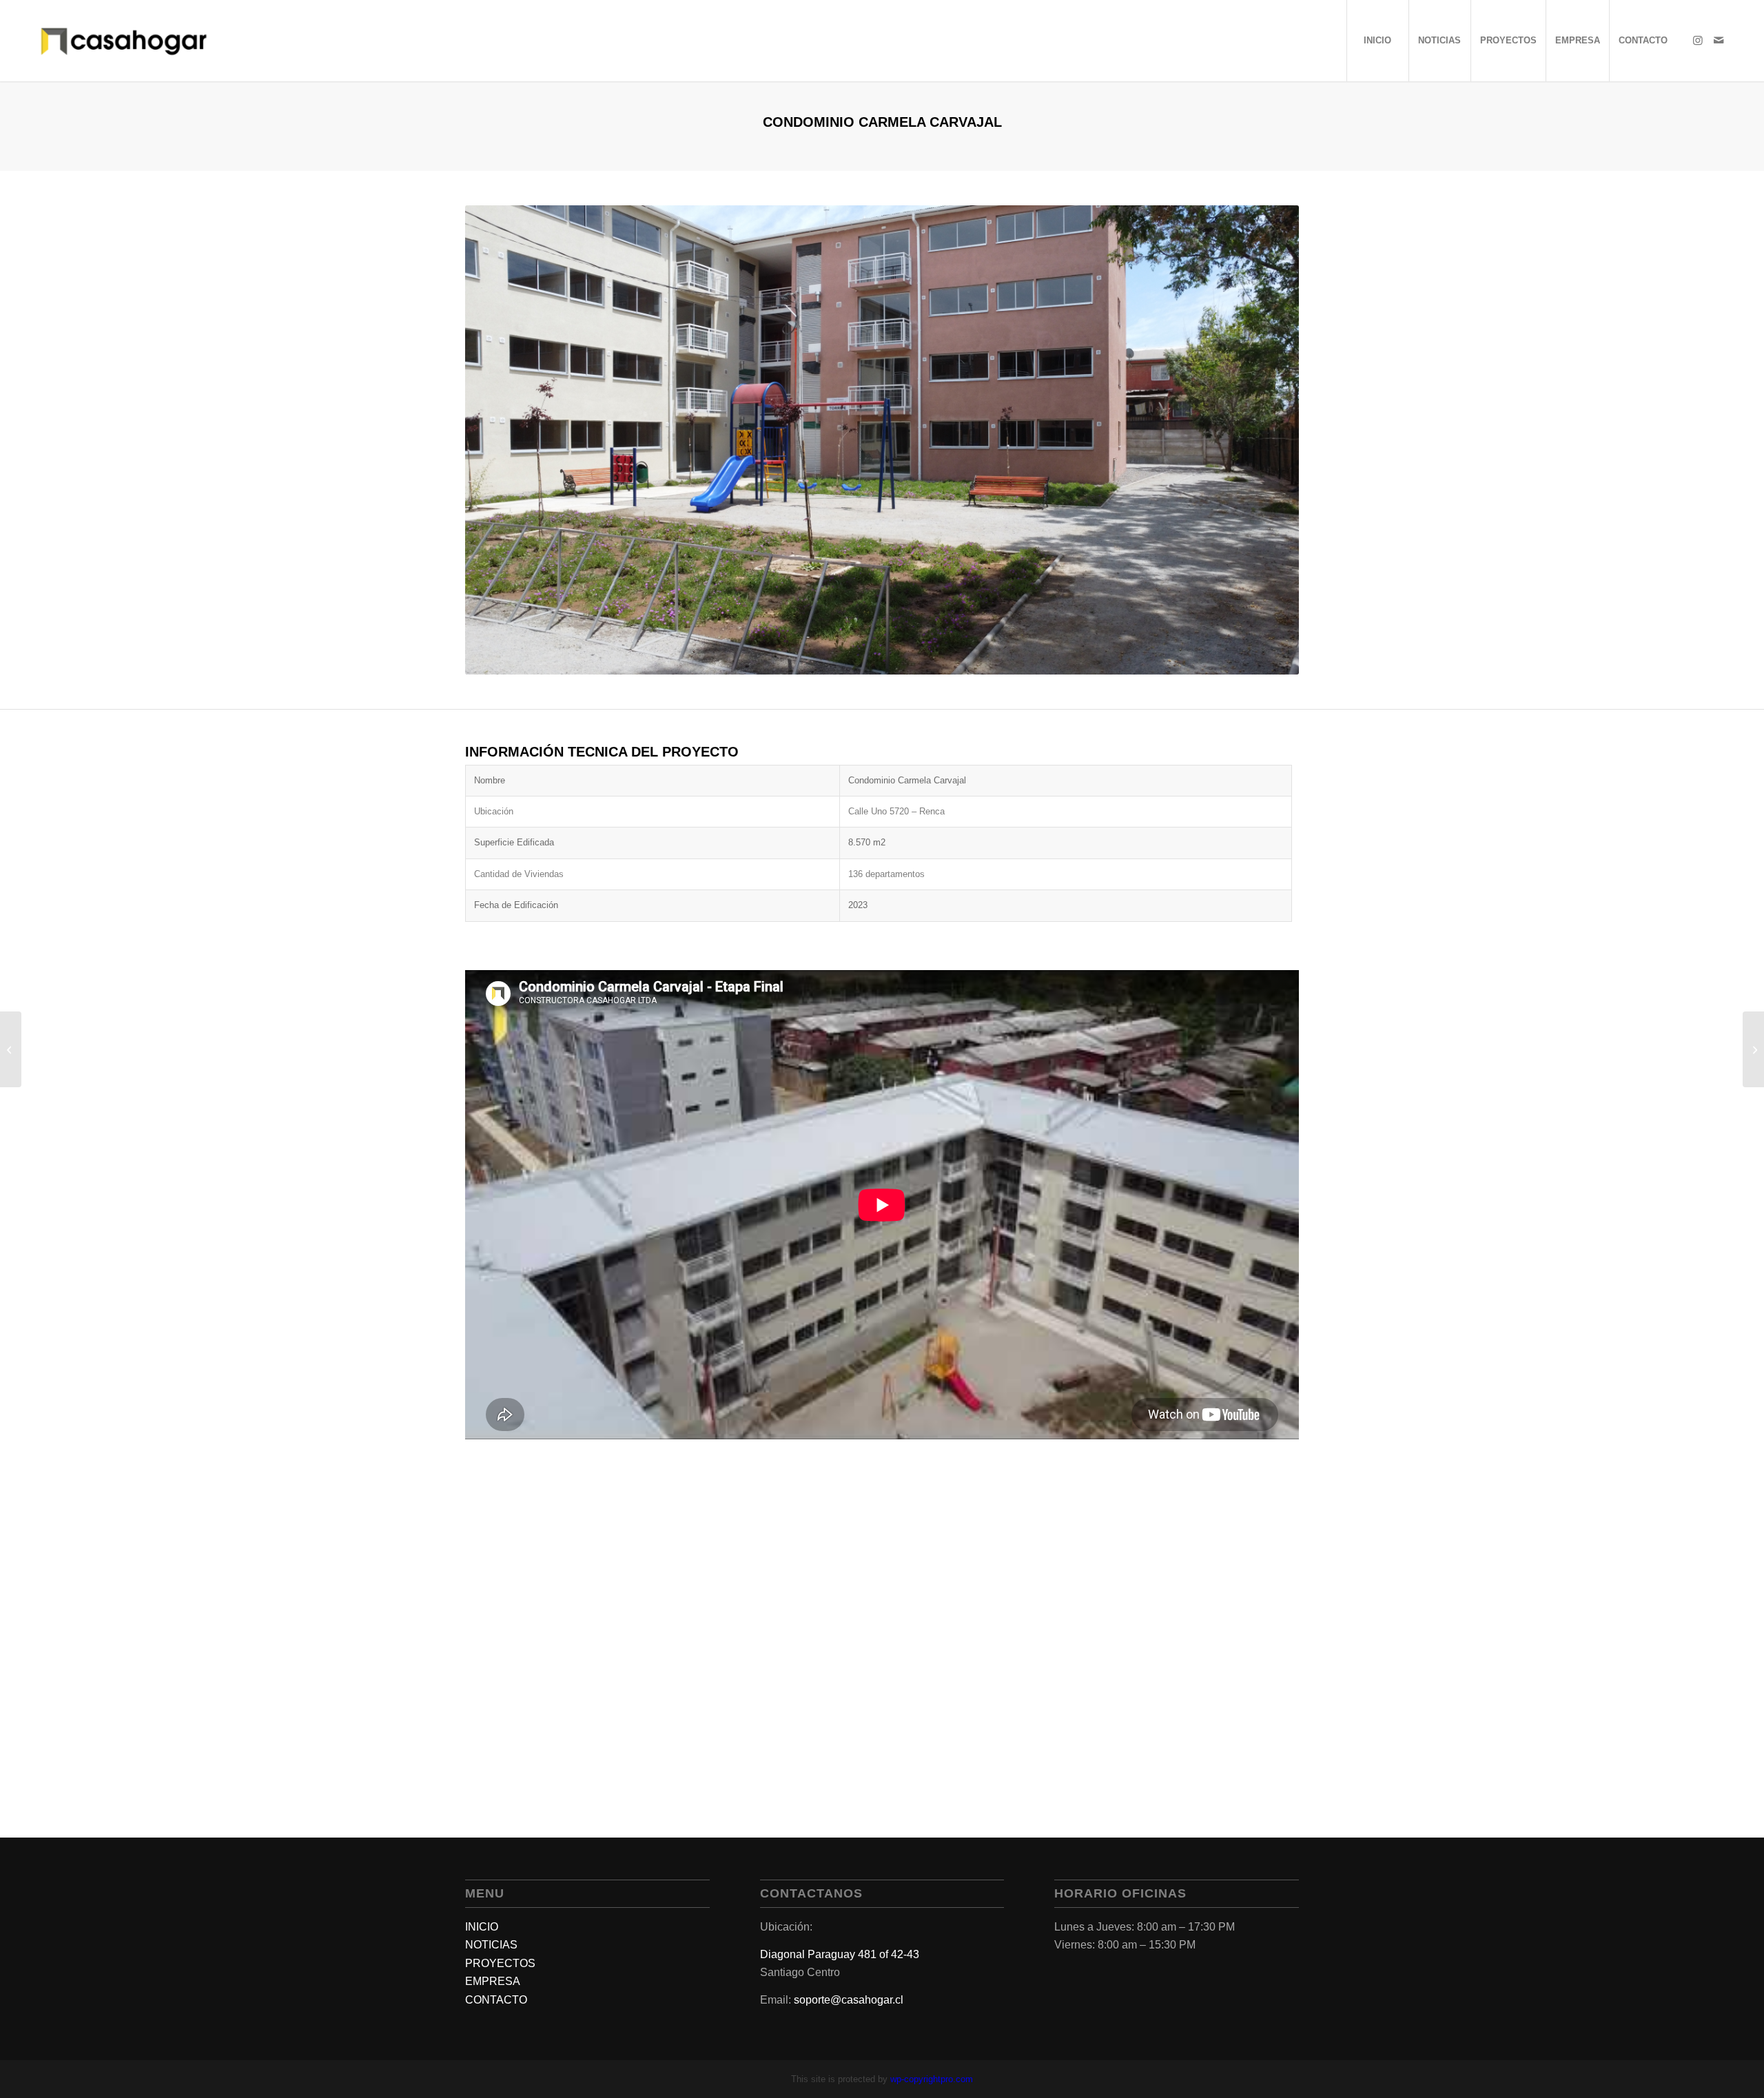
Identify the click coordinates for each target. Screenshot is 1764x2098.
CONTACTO (496, 2000)
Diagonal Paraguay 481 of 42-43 (840, 1954)
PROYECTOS (500, 1963)
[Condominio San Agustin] (1753, 1049)
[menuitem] (1377, 41)
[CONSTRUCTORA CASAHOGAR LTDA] (124, 41)
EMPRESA (493, 1981)
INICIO (482, 1927)
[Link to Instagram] (1698, 40)
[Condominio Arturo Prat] (11, 1049)
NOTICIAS (491, 1945)
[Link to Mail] (1719, 40)
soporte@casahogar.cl (849, 2000)
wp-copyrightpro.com (932, 2079)
